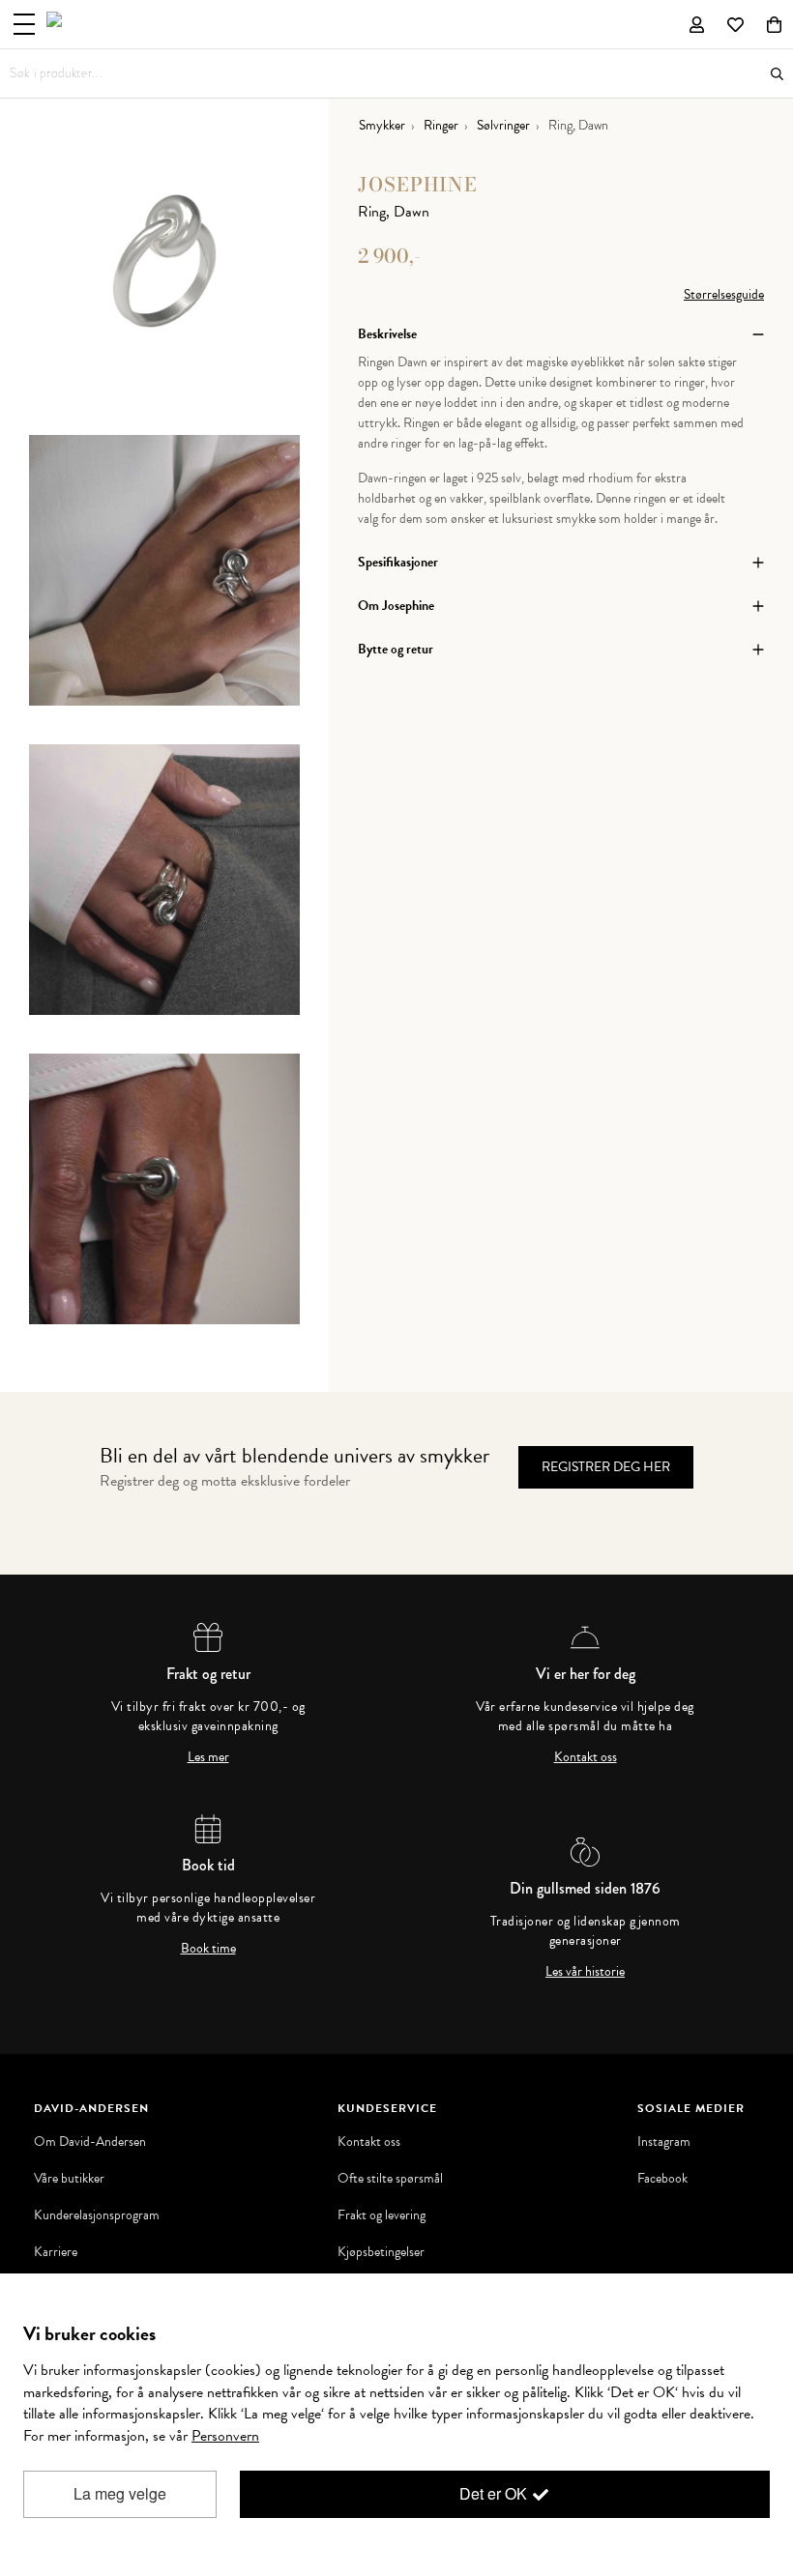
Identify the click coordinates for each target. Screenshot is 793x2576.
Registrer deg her (606, 1467)
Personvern (225, 2436)
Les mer (208, 1757)
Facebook (662, 2179)
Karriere (56, 2252)
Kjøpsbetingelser (381, 2252)
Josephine (418, 184)
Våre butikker (69, 2179)
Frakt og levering (382, 2215)
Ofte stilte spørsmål (390, 2179)
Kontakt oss (586, 1757)
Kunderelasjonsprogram (97, 2215)
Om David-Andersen (90, 2142)
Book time (208, 1949)
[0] (774, 24)
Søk (777, 74)
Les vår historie (585, 1972)
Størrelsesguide (724, 294)
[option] (164, 280)
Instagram (664, 2142)
